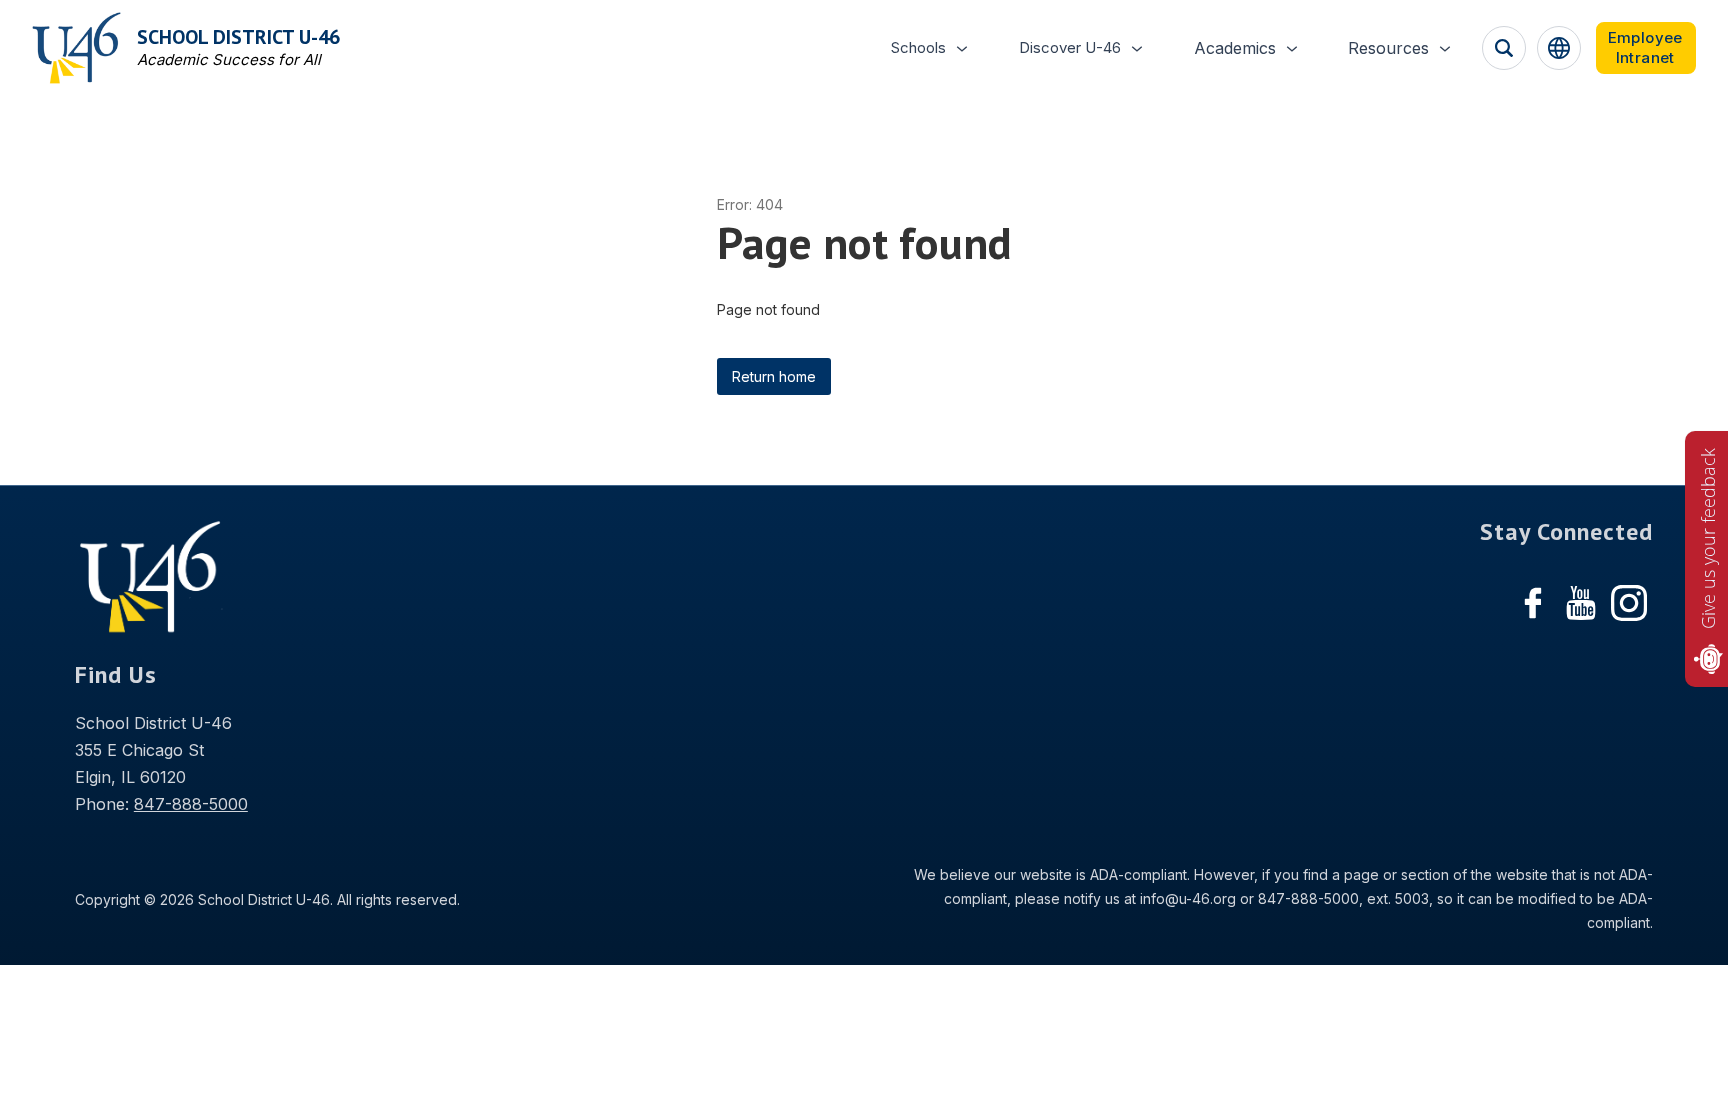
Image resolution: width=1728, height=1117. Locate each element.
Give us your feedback (1708, 538)
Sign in (1646, 48)
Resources (1388, 48)
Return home (774, 376)
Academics (1235, 48)
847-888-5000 (191, 804)
